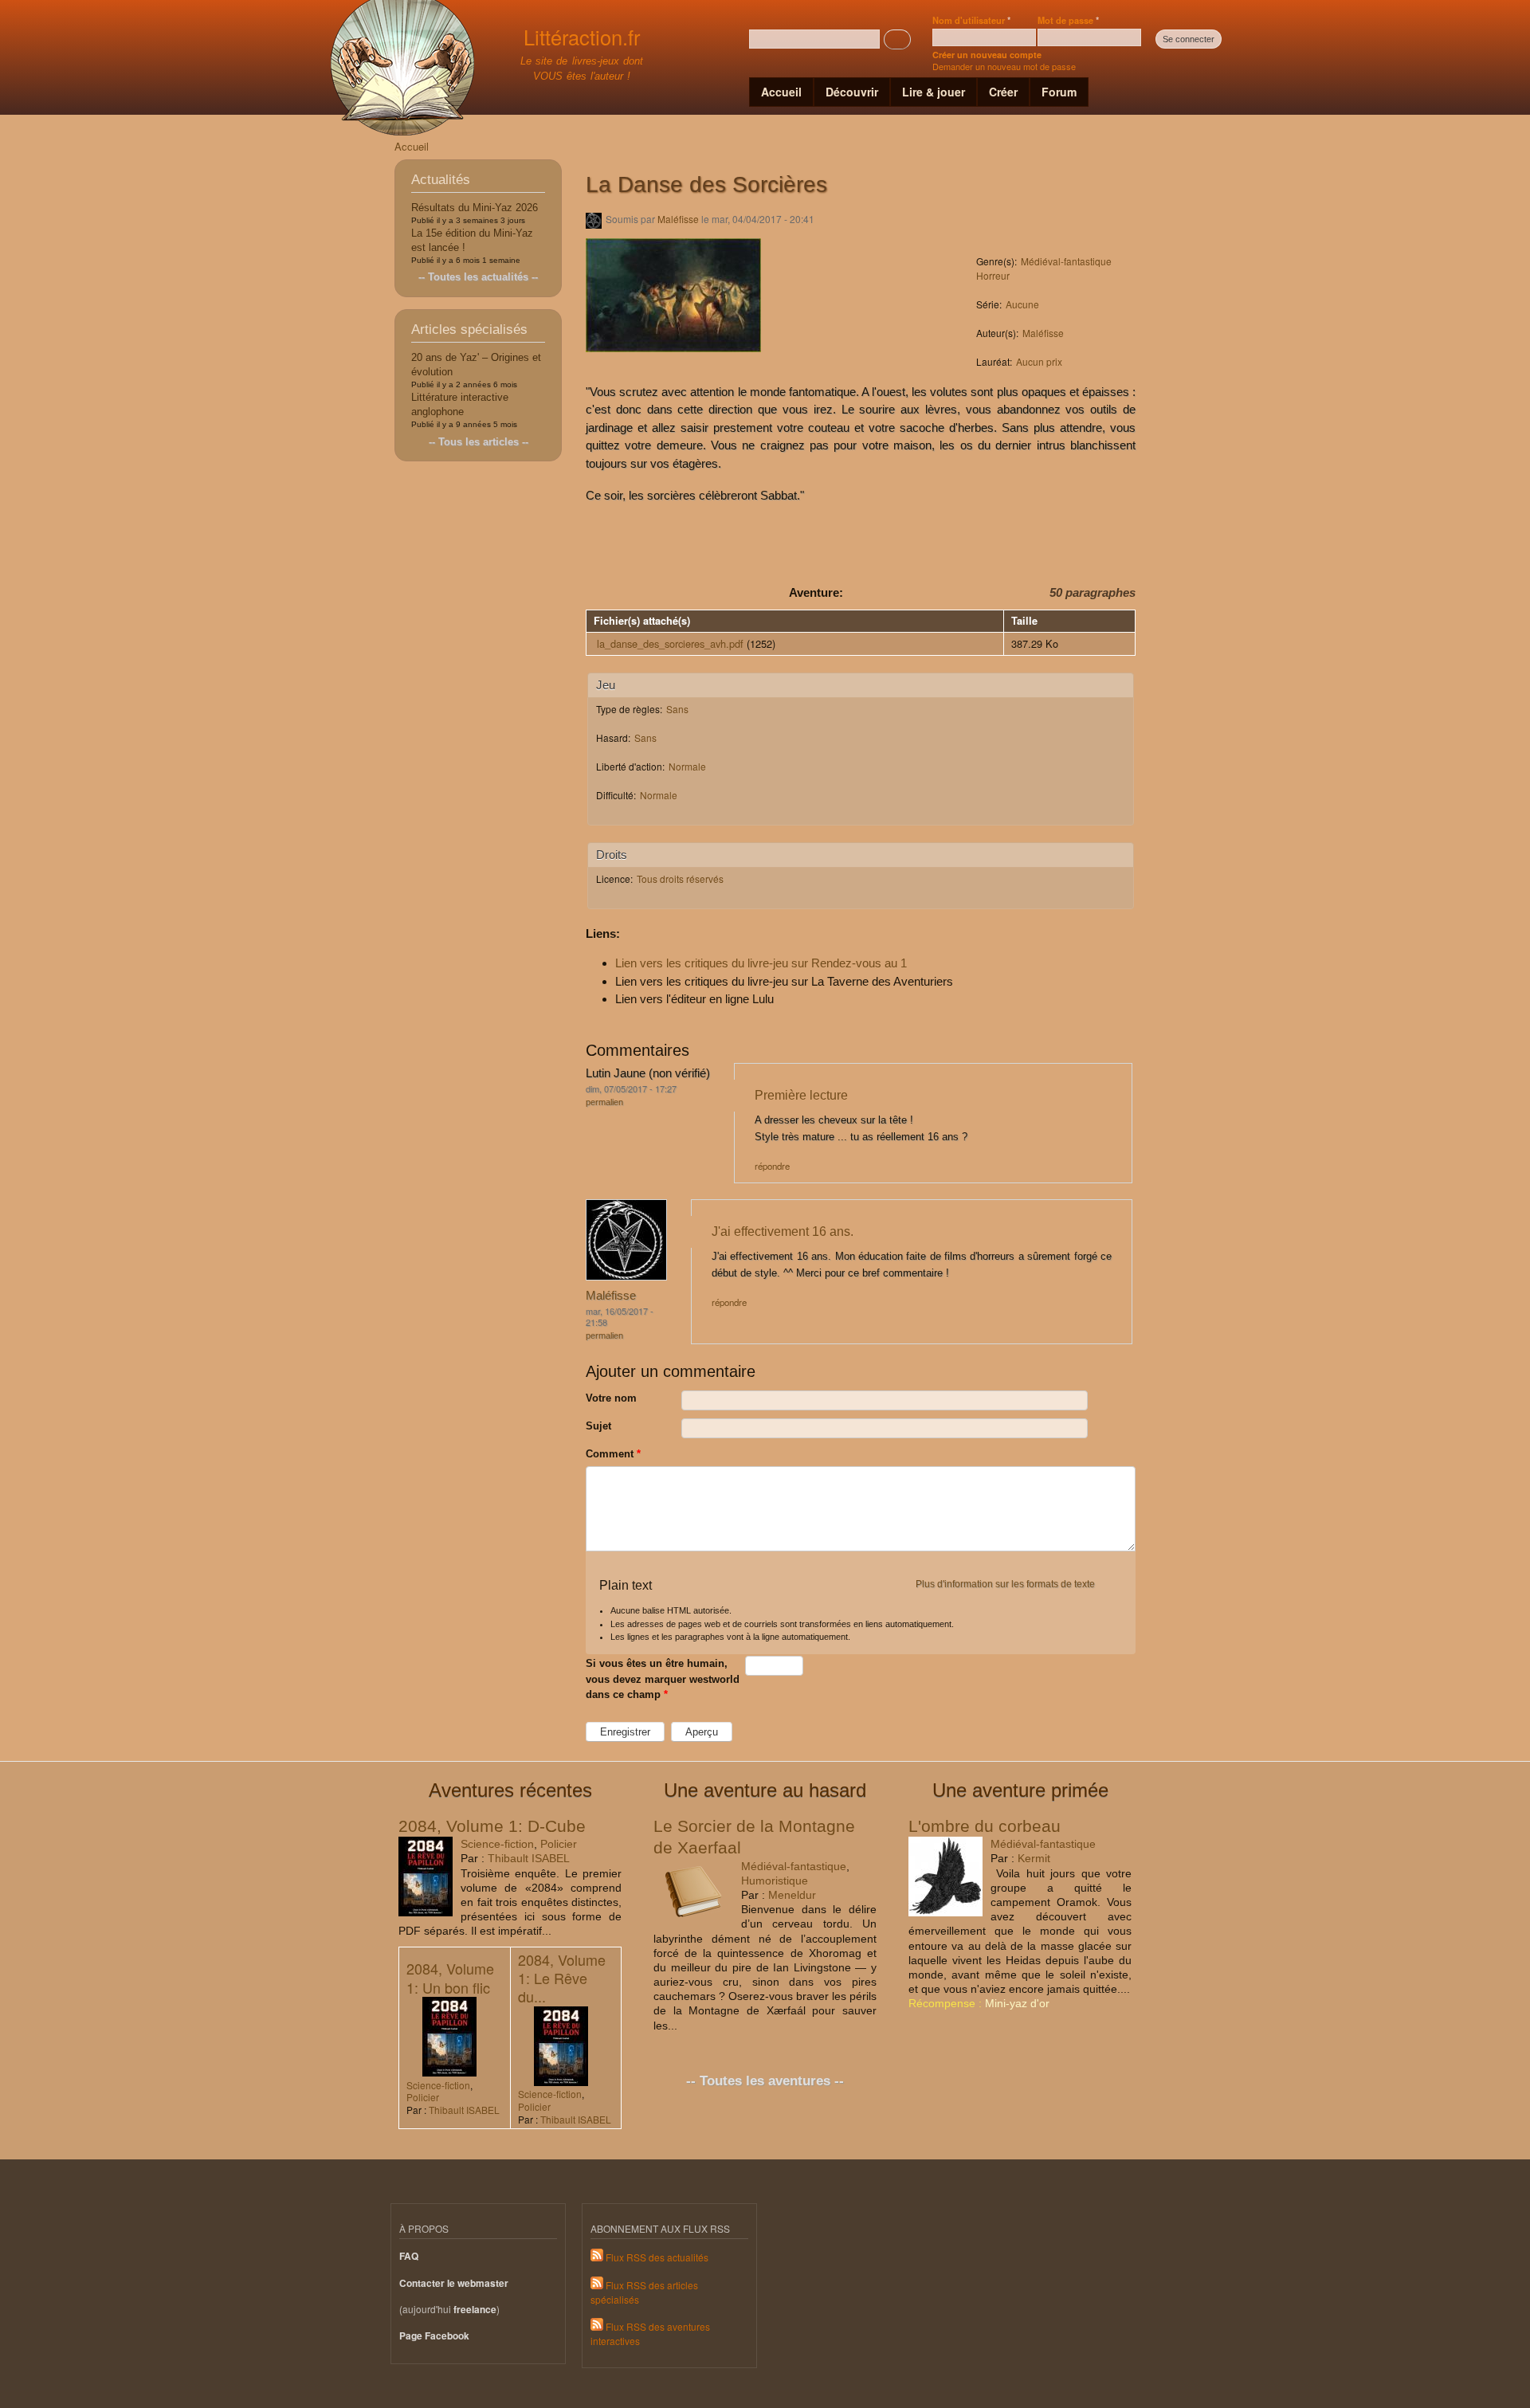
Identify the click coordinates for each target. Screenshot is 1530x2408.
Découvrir (852, 92)
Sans (677, 709)
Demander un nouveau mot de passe (1004, 66)
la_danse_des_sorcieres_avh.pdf (670, 643)
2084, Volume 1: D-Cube (492, 1826)
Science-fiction (497, 1844)
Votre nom (611, 1398)
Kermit (1034, 1858)
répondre (772, 1166)
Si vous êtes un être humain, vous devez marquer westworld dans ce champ (663, 1679)
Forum (1059, 92)
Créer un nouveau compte (987, 55)
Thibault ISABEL (529, 1858)
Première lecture (801, 1095)
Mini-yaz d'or (1017, 2003)
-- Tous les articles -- (479, 442)
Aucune (1022, 304)
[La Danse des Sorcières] (673, 360)
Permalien (604, 1102)
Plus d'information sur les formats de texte (1005, 1584)
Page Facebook (434, 2336)
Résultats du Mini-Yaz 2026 (475, 208)
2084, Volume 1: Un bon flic (450, 1977)
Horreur (993, 275)
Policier (559, 1844)
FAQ (409, 2256)
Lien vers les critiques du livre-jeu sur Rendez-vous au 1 (761, 963)
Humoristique (775, 1881)
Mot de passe (1068, 20)
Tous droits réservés (680, 878)
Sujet (598, 1426)
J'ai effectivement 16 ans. (783, 1231)
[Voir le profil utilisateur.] (626, 1277)
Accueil (781, 92)
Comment (613, 1454)
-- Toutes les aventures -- (765, 2081)
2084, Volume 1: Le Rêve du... (562, 1978)
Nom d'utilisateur (971, 20)
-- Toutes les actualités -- (478, 277)
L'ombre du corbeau (985, 1826)
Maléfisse (678, 219)
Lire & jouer (934, 92)
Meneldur (792, 1895)
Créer (1003, 92)
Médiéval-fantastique (1066, 261)
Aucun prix (1039, 361)
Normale (687, 766)
